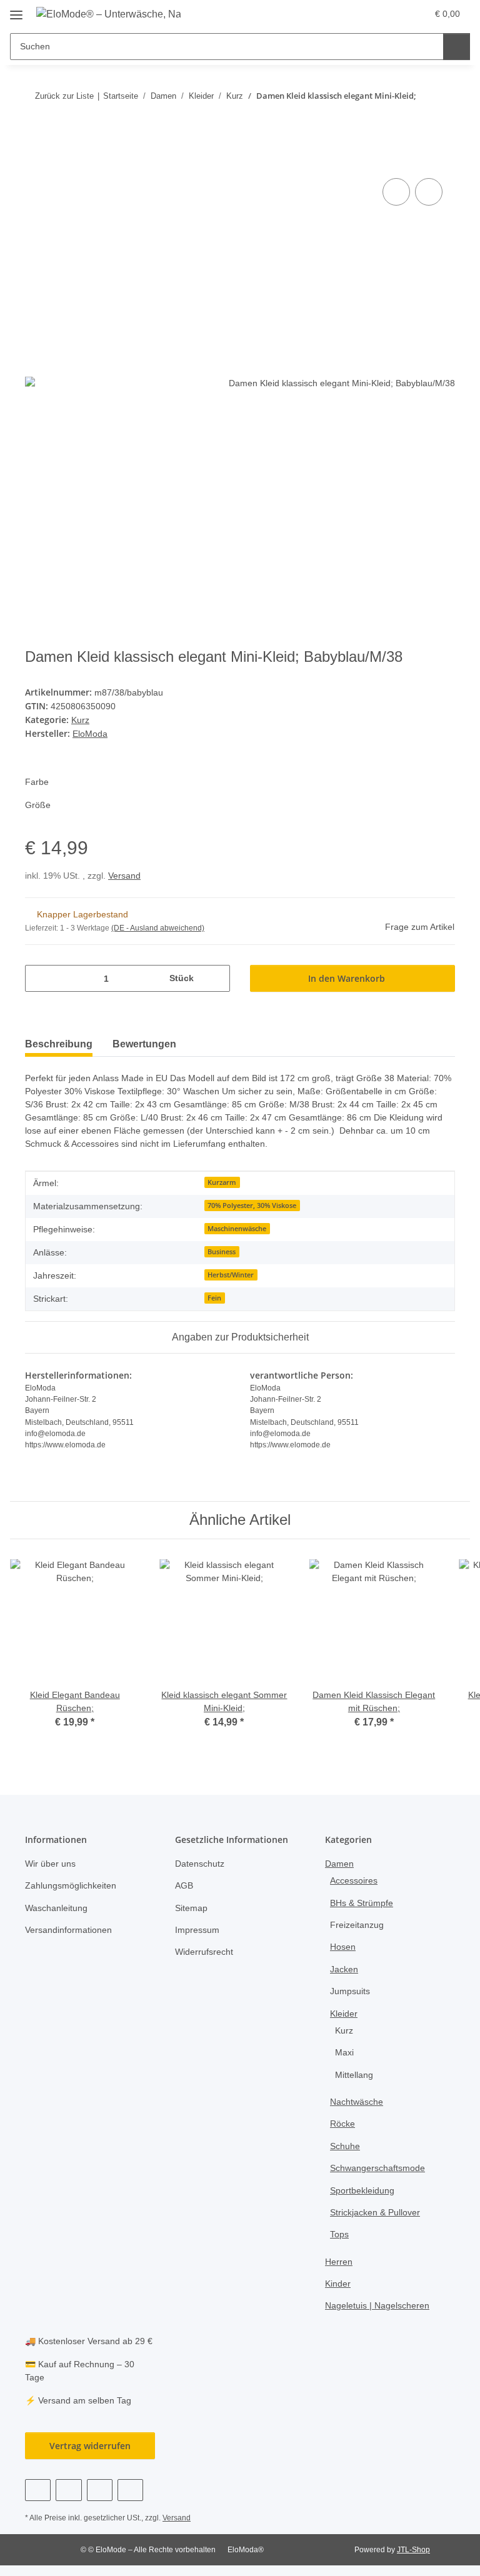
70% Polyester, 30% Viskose (252, 1206)
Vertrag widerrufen (90, 2446)
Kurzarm (222, 1182)
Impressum (197, 1930)
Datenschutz (200, 1864)
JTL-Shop (413, 2550)
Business (222, 1252)
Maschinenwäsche (237, 1229)
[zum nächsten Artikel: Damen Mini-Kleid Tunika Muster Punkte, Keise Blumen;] (442, 120)
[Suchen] (457, 47)
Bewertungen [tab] (144, 1044)
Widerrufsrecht (204, 1952)
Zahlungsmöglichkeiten (71, 1885)
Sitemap (191, 1908)
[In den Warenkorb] (35, 161)
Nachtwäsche (357, 2102)
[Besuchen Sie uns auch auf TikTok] (130, 2490)
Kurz (80, 720)
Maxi (344, 2052)
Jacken (344, 1969)
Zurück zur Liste (64, 96)
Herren (339, 2262)
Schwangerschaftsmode (377, 2168)
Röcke (342, 2124)
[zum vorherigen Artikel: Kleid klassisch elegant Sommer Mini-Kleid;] (415, 120)
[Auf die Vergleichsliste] (396, 192)
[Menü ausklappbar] (16, 10)
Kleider (344, 2014)
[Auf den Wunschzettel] (429, 192)
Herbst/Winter (231, 1275)
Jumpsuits (350, 1991)
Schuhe (345, 2146)
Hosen (343, 1947)
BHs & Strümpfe (362, 1903)
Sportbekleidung (362, 2190)
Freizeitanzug (357, 1925)
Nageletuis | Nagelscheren (377, 2305)
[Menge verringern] (39, 978)
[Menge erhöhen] (216, 978)
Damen (339, 1864)
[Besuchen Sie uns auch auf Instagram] (100, 2490)
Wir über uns (50, 1864)
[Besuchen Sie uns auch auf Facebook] (38, 2490)
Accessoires (354, 1880)
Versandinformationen (68, 1930)
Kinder (338, 2284)
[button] (368, 14)
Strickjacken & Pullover (375, 2212)
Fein (214, 1298)
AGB (184, 1885)
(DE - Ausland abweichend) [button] (158, 928)
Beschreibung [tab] (59, 1044)
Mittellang (354, 2075)
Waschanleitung (56, 1908)
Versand (124, 876)
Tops (339, 2234)
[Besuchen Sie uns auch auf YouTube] (68, 2490)
